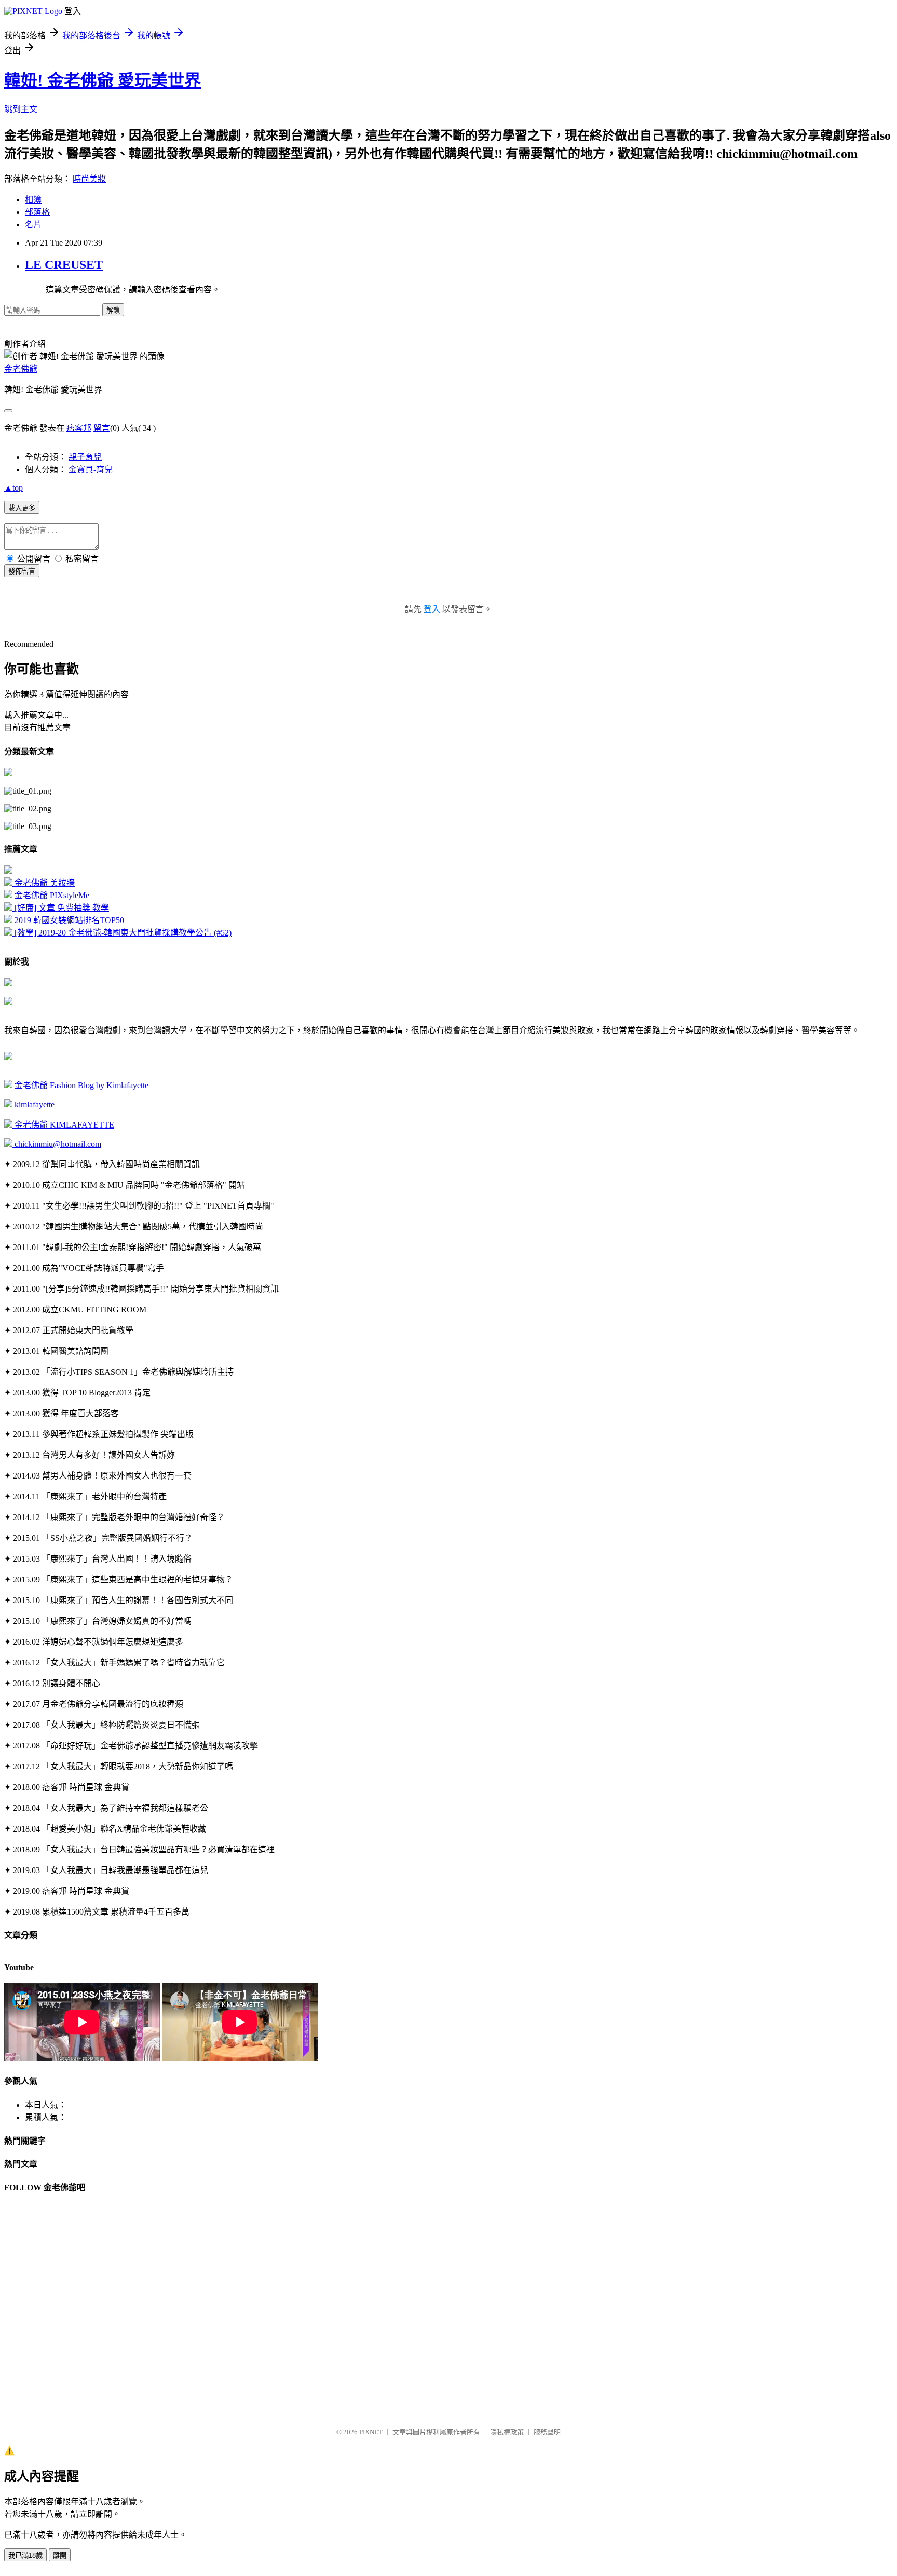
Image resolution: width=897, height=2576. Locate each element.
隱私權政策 (507, 2432)
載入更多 (22, 508)
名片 (33, 225)
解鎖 (113, 310)
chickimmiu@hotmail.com (57, 1144)
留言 (102, 428)
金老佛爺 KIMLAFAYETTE (63, 1125)
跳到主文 (21, 109)
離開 (60, 2555)
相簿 (33, 200)
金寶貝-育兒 (91, 470)
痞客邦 (79, 428)
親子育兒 (85, 457)
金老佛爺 (21, 369)
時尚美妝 (89, 179)
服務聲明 (547, 2432)
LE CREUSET (64, 265)
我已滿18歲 (25, 2555)
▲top (13, 488)
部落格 (37, 212)
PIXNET (371, 2432)
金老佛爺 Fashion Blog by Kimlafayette (80, 1085)
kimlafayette (33, 1104)
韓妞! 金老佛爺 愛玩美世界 (103, 80)
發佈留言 (22, 571)
